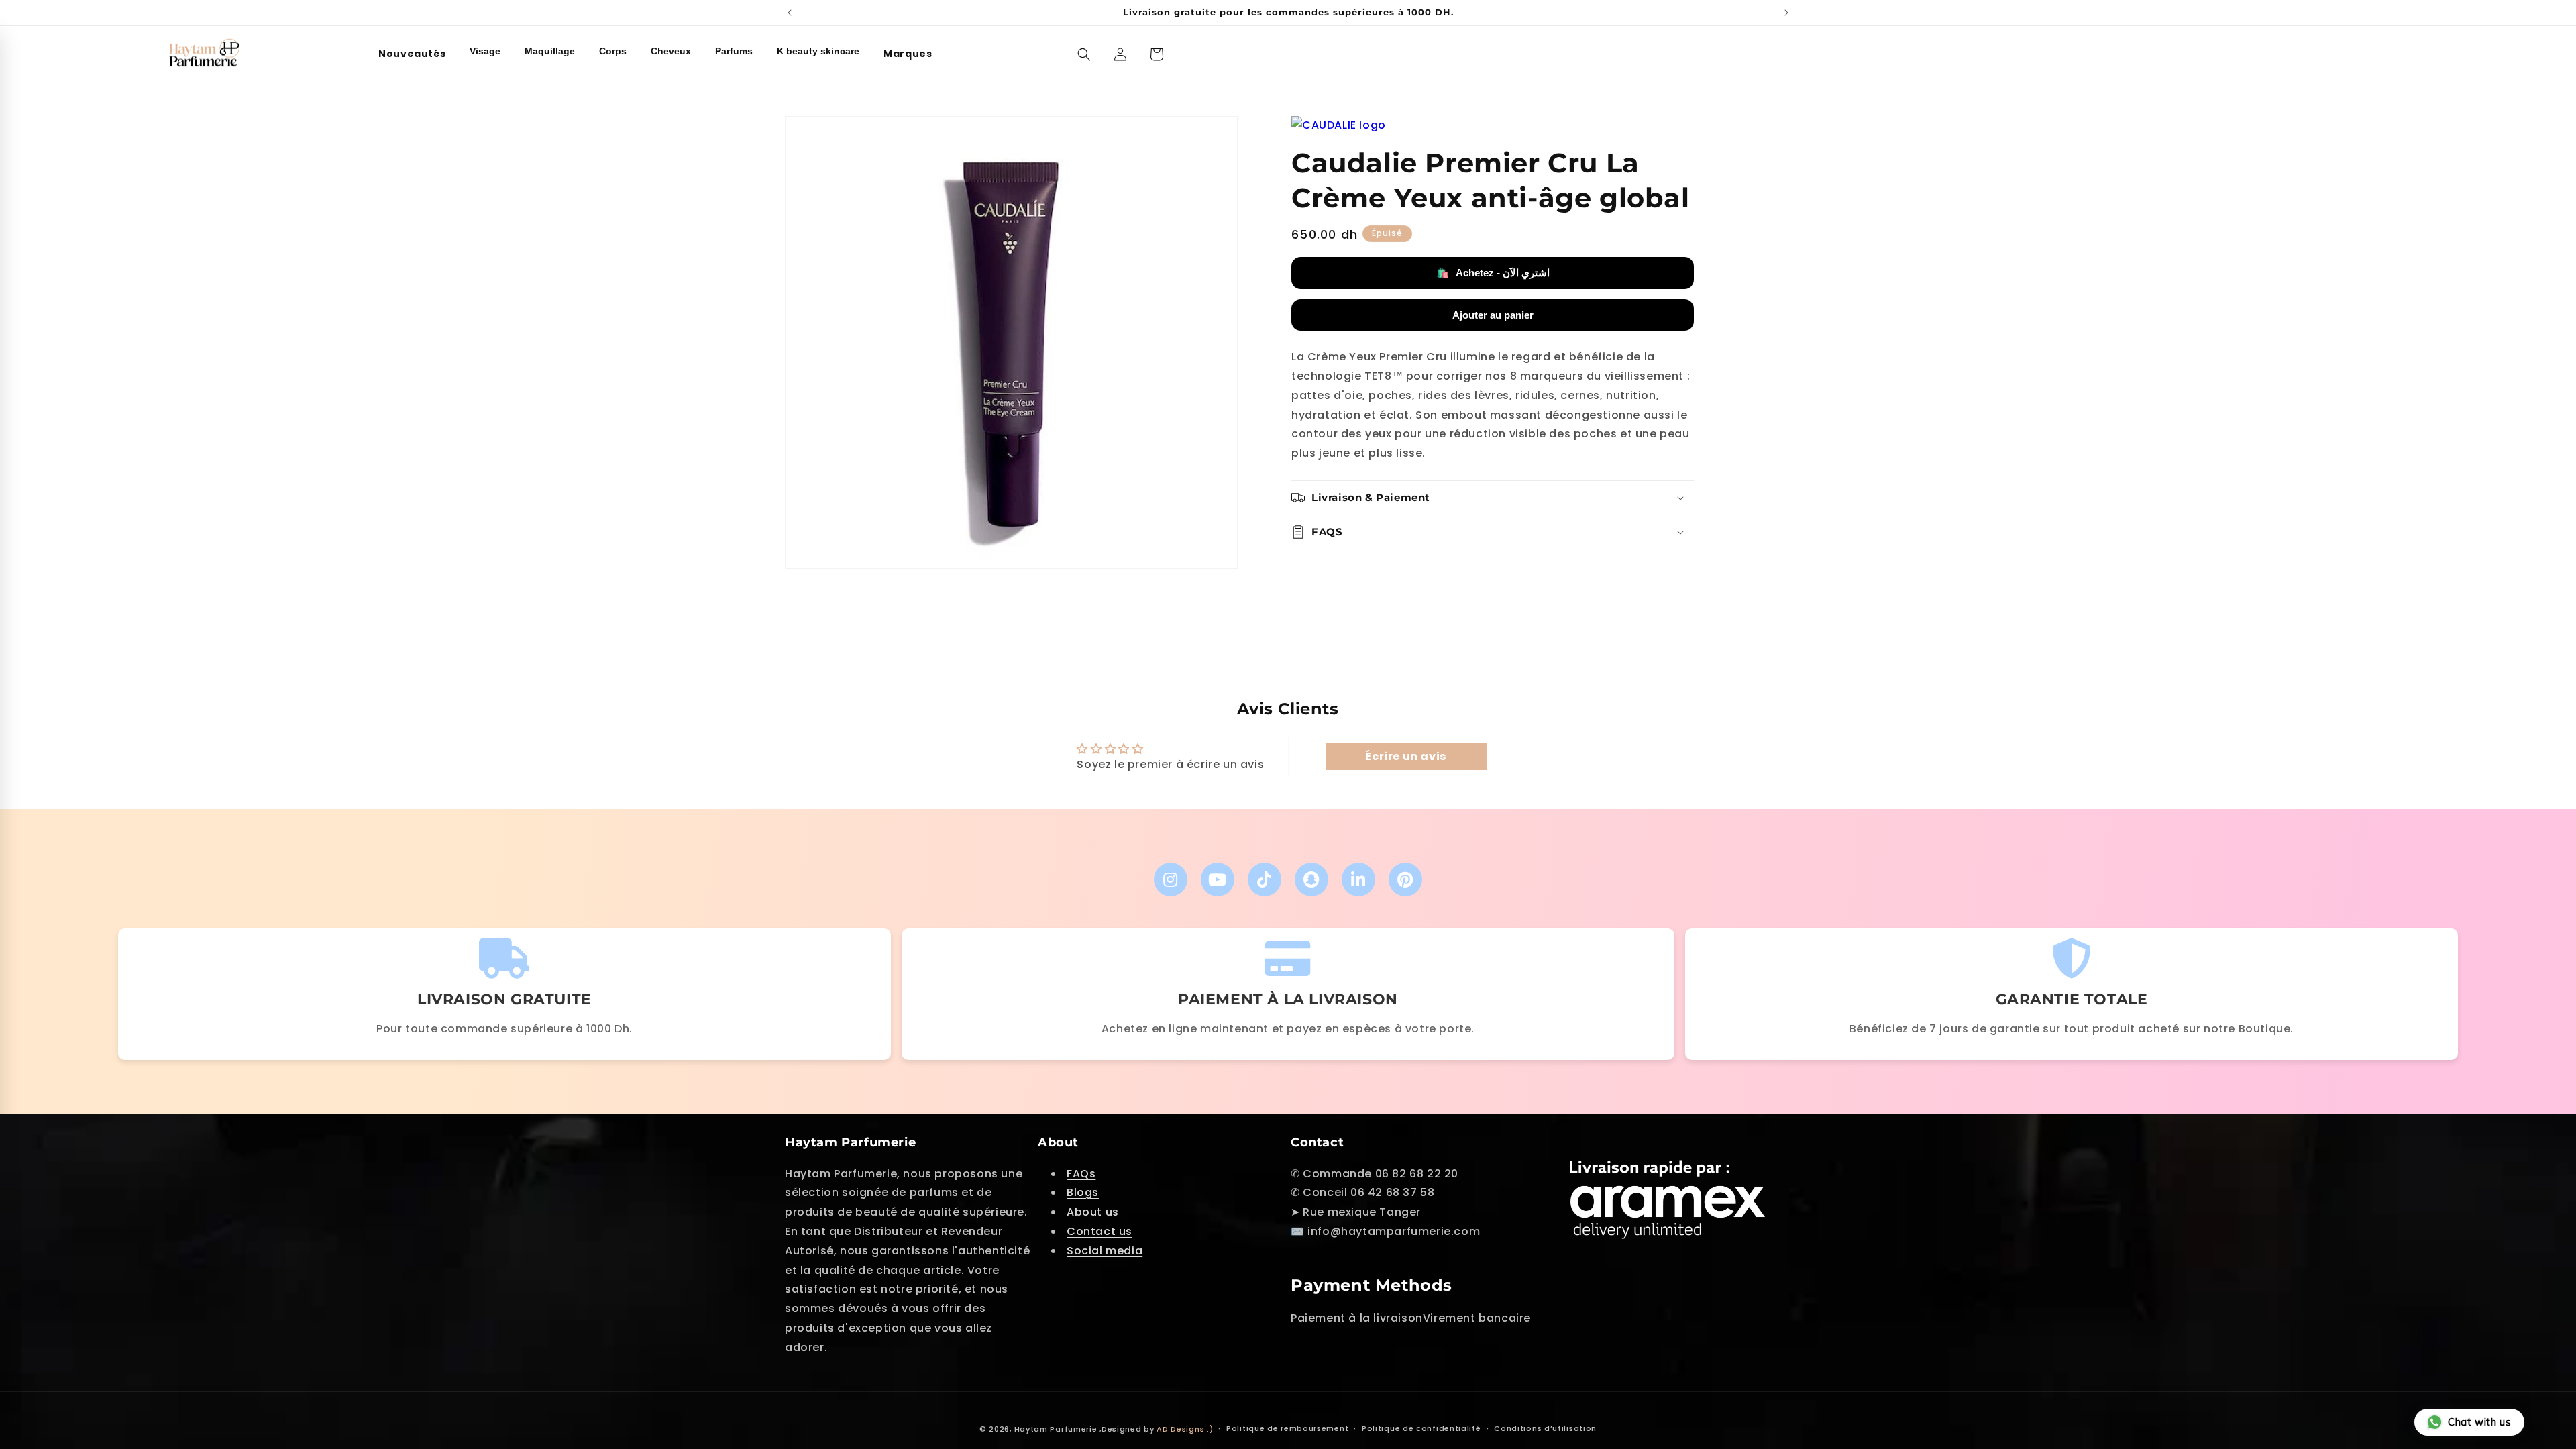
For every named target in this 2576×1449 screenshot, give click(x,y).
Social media (1105, 1251)
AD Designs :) (1185, 1429)
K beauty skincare (818, 51)
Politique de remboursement (1287, 1428)
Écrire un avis (1405, 756)
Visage (485, 51)
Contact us (1099, 1231)
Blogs (1083, 1192)
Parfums (734, 51)
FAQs (1081, 1174)
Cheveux (671, 51)
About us (1093, 1212)
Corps (613, 51)
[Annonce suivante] (1786, 13)
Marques (908, 54)
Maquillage (550, 51)
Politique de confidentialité (1421, 1428)
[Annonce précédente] (790, 13)
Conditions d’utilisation (1545, 1428)
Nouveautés (412, 54)
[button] (1084, 54)
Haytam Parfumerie (1056, 1429)
